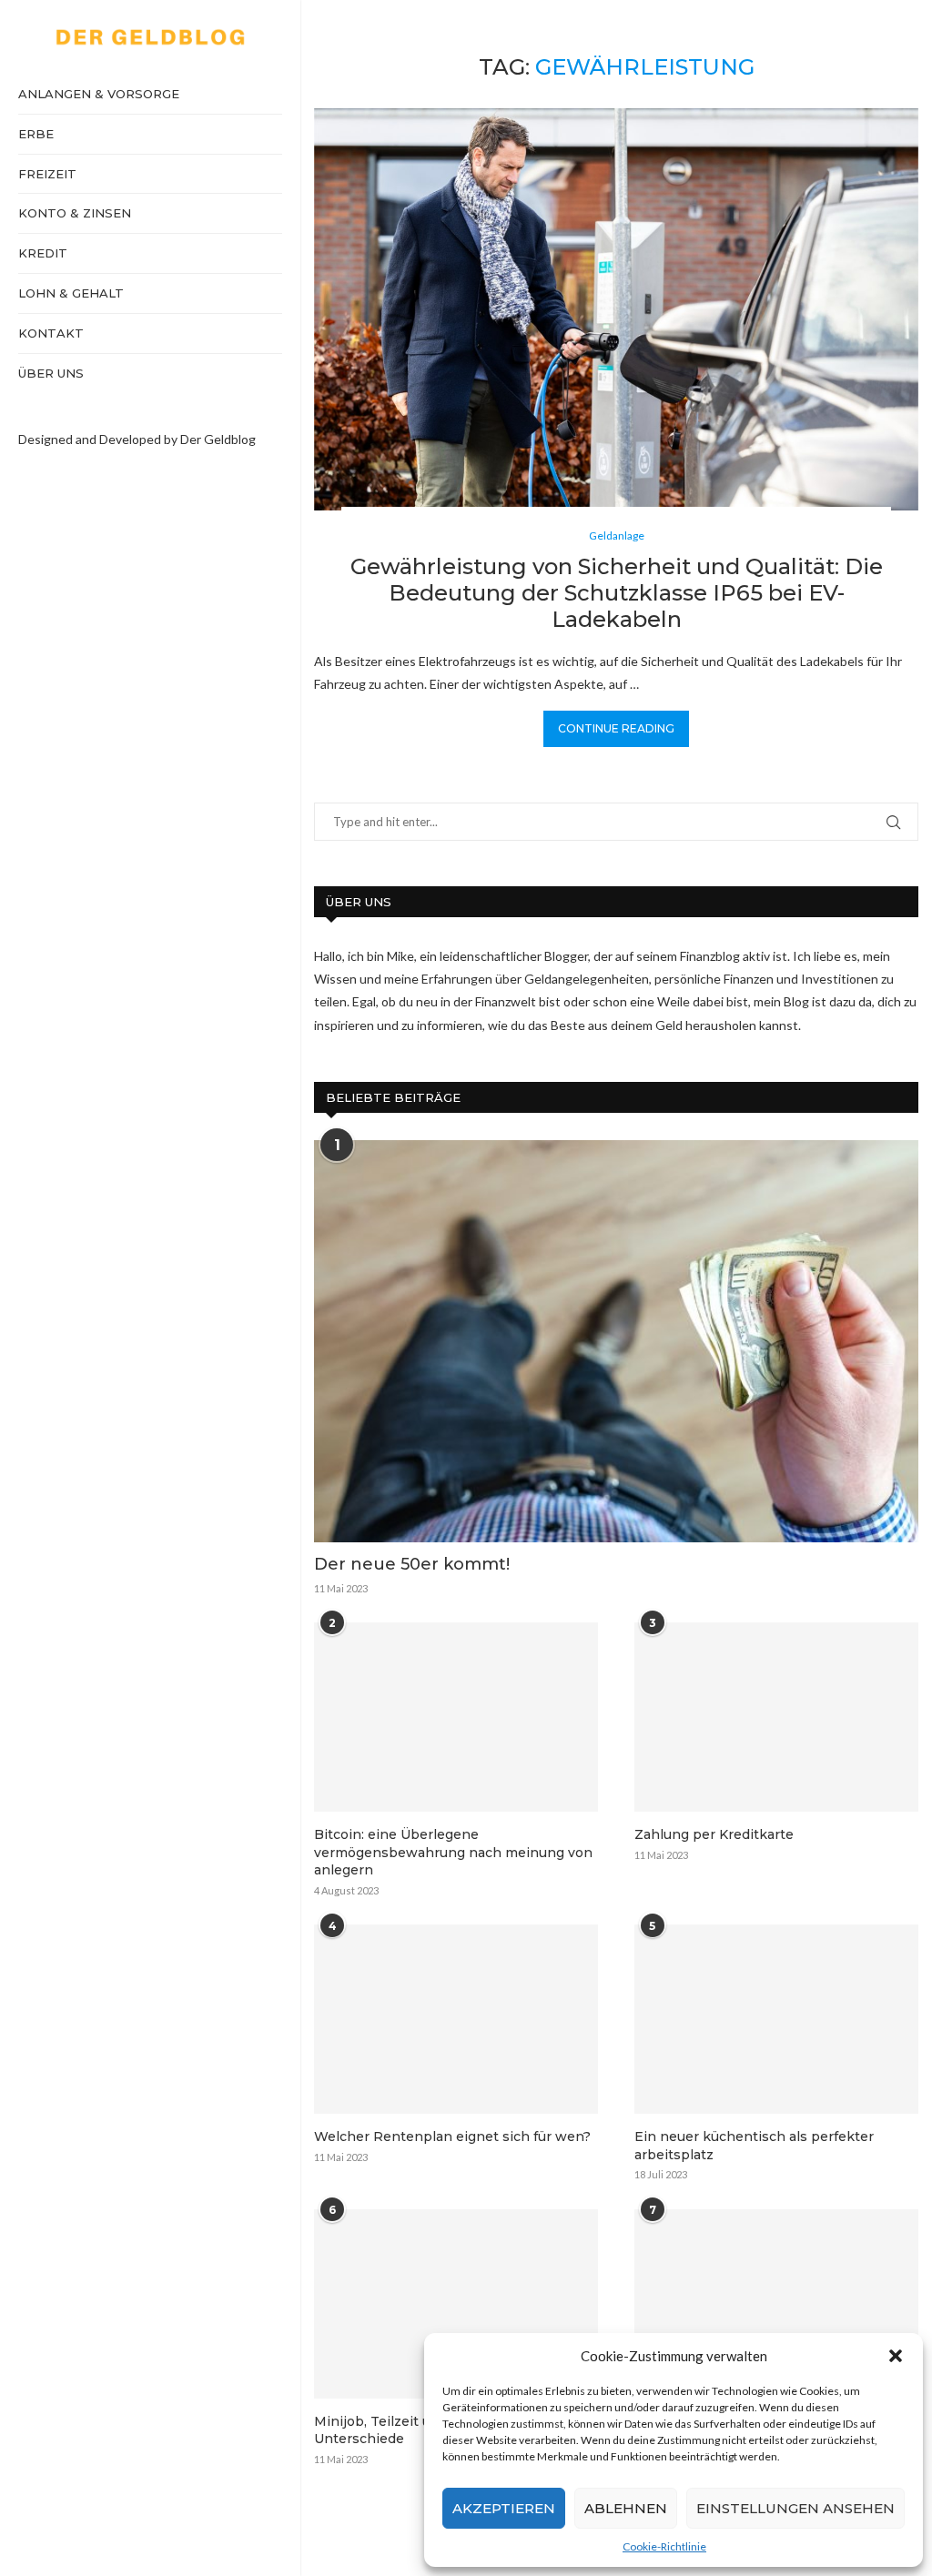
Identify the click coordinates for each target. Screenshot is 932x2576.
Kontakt (51, 333)
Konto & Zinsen (75, 213)
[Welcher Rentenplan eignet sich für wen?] (456, 2019)
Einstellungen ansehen (795, 2508)
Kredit (43, 253)
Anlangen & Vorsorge (99, 94)
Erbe (36, 134)
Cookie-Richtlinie (664, 2546)
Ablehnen (626, 2508)
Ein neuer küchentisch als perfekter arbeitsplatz (754, 2146)
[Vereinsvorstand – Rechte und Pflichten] (776, 2304)
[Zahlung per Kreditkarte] (776, 1717)
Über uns (51, 373)
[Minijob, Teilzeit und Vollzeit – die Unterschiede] (456, 2304)
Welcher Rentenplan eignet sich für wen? (452, 2137)
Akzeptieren (504, 2508)
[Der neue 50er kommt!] (616, 1342)
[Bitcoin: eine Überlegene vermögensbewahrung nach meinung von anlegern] (456, 1717)
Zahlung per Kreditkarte (714, 1834)
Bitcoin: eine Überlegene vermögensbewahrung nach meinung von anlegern (453, 1852)
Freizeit (47, 174)
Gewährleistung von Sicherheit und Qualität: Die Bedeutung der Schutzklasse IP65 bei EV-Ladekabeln (617, 593)
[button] (896, 2356)
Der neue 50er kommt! (412, 1564)
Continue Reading (616, 728)
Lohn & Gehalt (71, 293)
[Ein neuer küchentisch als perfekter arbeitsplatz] (776, 2019)
